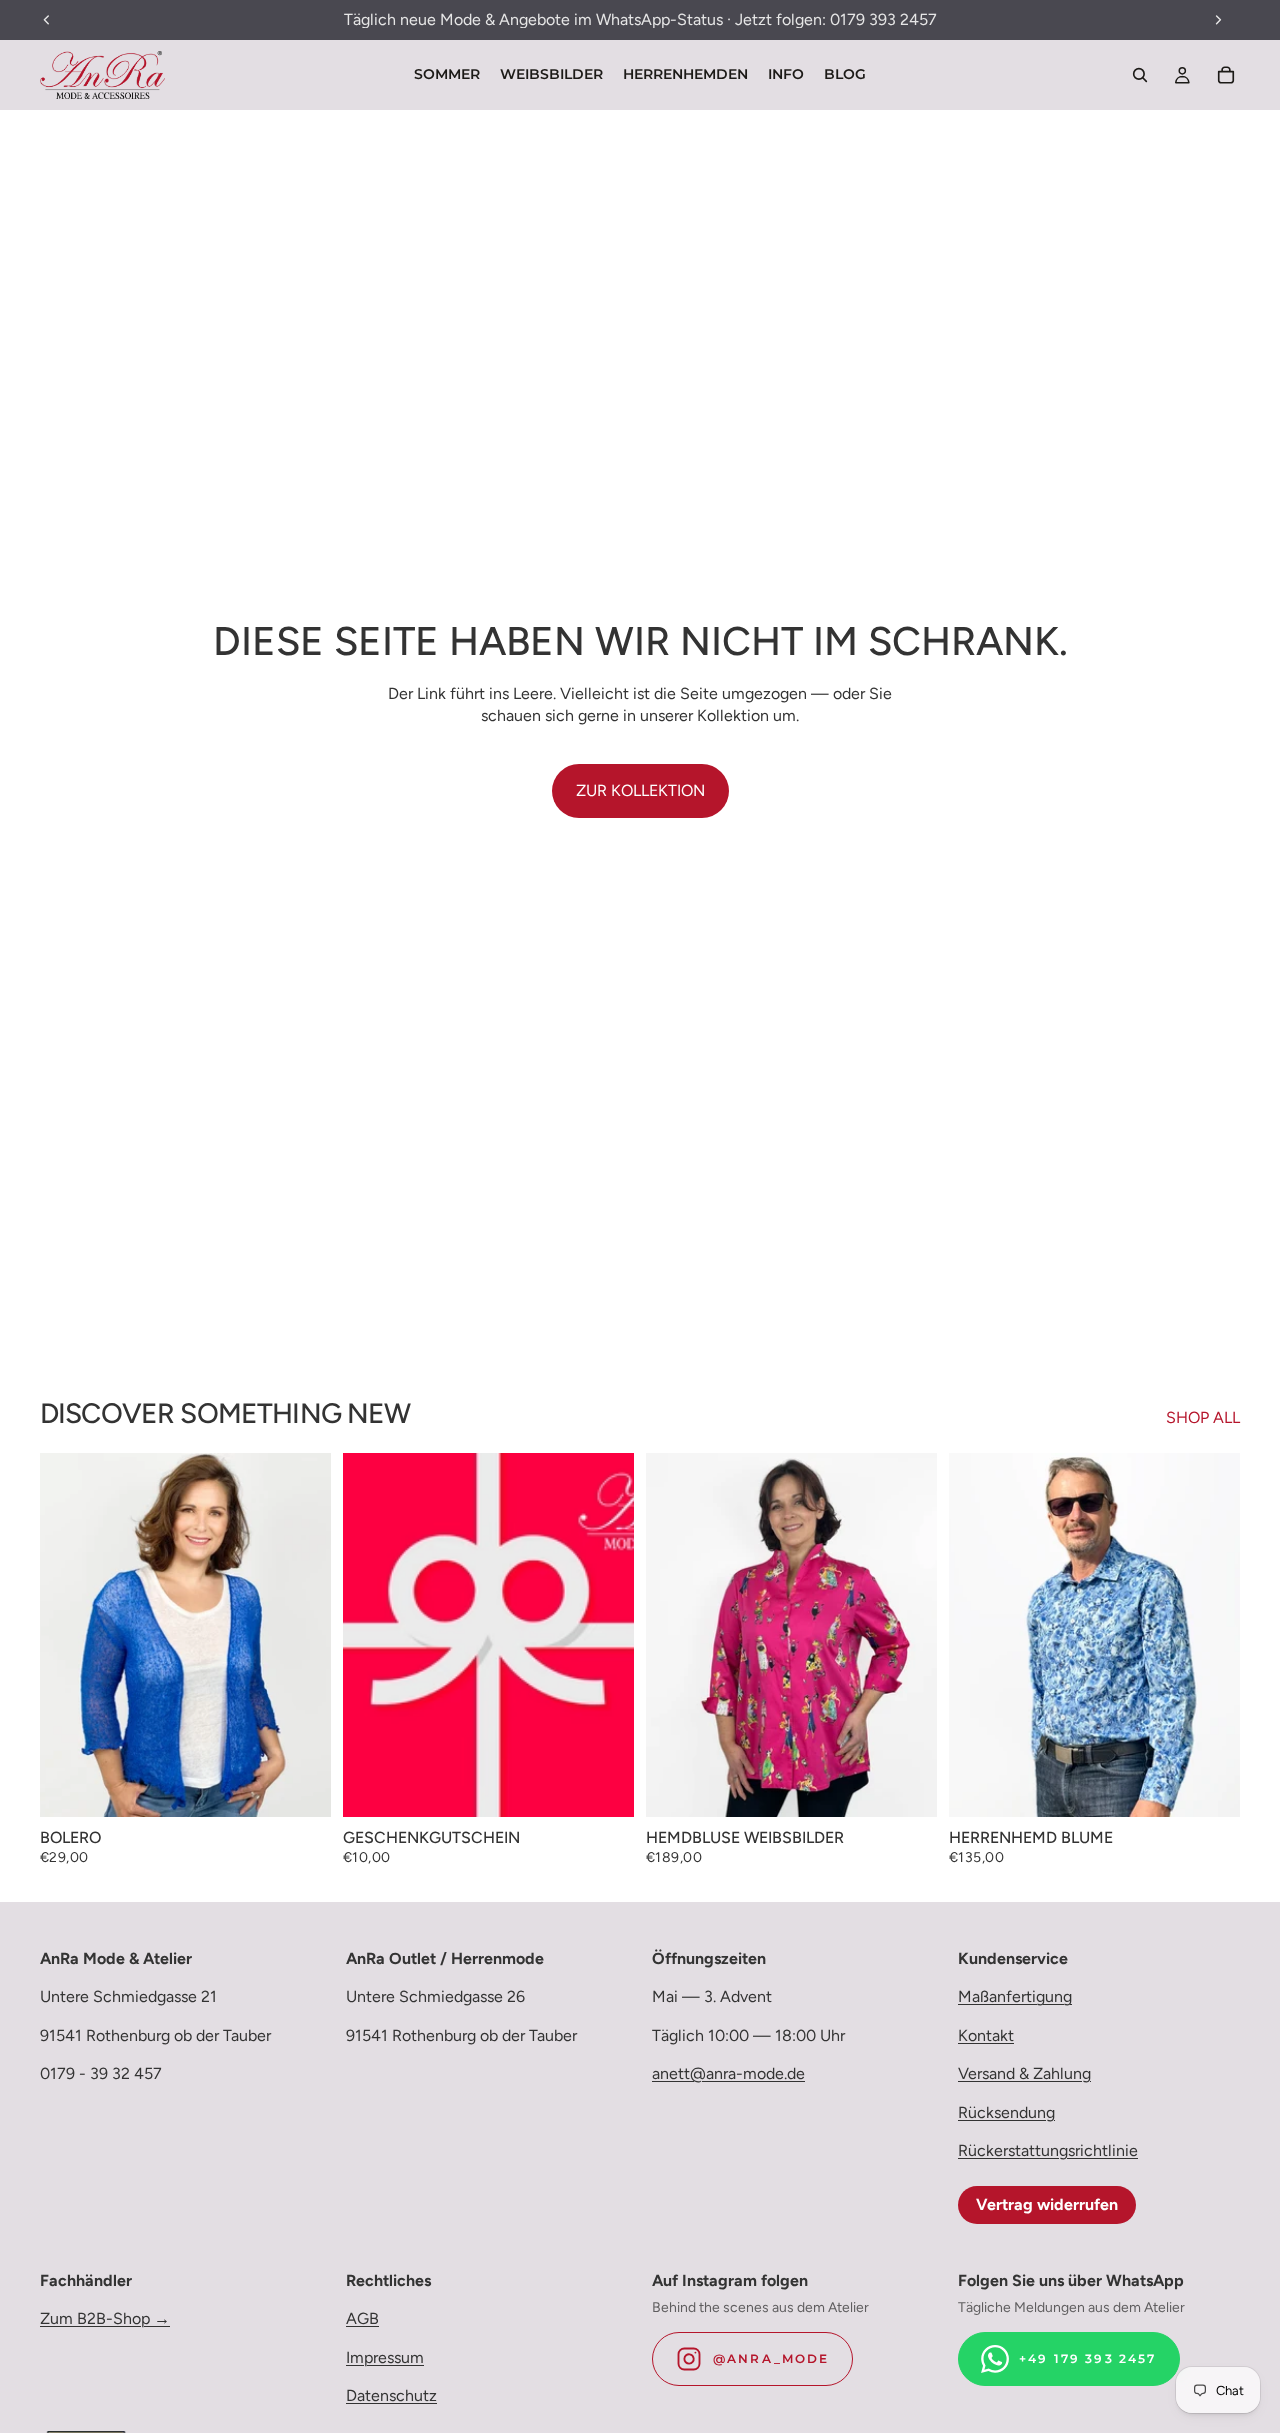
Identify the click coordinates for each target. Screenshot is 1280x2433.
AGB (362, 2318)
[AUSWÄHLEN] (300, 1786)
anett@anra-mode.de (728, 2073)
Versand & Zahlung (1024, 2073)
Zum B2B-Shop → (105, 2318)
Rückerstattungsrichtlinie (1048, 2150)
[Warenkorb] (1226, 75)
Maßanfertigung (1015, 1996)
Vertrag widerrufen (1047, 2204)
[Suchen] (1140, 75)
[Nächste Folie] (301, 1635)
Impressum (385, 2357)
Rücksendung (1006, 2111)
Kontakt (986, 2035)
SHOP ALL (1203, 1417)
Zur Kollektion (640, 790)
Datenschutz (391, 2395)
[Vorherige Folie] (70, 1635)
